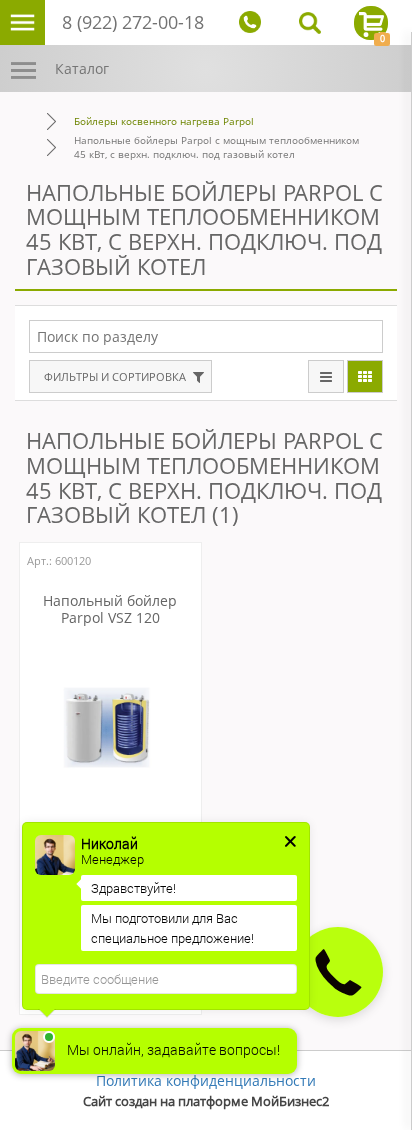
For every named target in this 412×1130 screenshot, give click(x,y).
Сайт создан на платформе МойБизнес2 (206, 1101)
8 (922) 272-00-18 (133, 22)
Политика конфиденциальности (206, 1080)
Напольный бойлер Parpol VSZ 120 (110, 610)
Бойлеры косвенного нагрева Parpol (164, 121)
